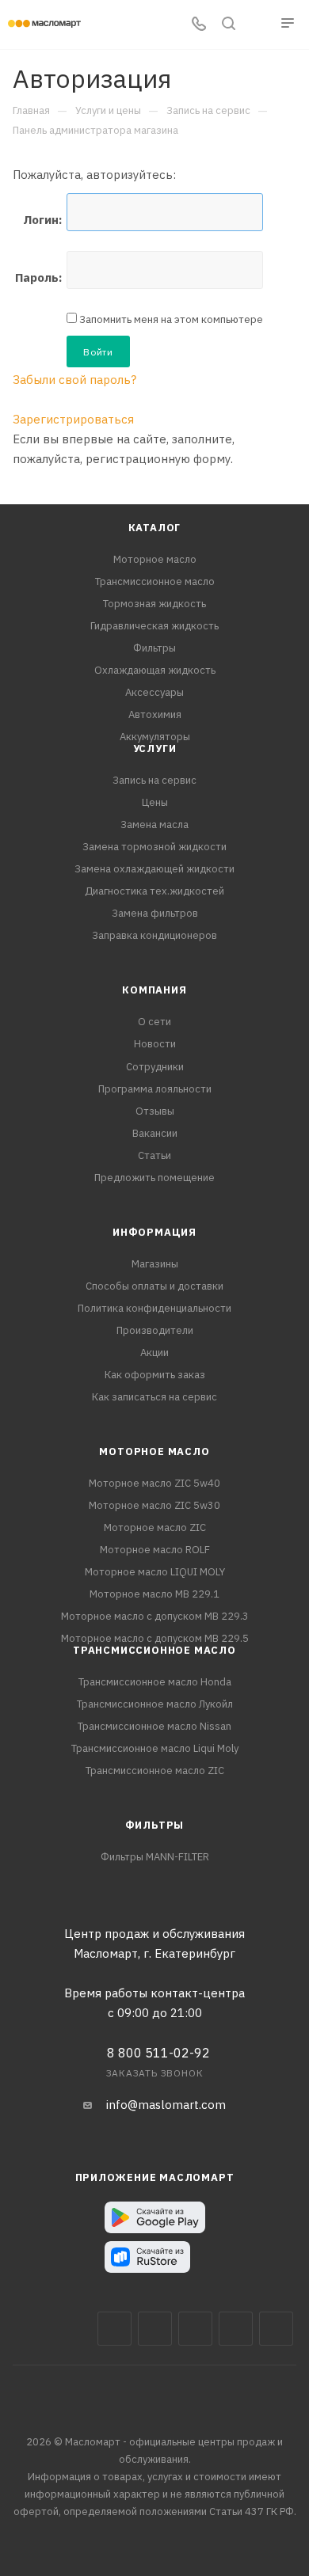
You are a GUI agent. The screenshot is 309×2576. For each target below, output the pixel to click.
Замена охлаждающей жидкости (154, 869)
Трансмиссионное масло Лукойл (155, 1704)
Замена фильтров (155, 913)
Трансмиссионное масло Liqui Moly (155, 1748)
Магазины (155, 1264)
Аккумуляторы (155, 737)
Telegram (195, 2329)
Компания (154, 990)
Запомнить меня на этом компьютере (170, 319)
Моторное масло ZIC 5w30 (154, 1505)
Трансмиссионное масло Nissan (154, 1726)
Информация (154, 1232)
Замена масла (154, 824)
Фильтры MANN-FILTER (155, 1857)
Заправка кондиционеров (154, 935)
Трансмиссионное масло (155, 581)
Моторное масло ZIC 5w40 (154, 1483)
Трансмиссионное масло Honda (155, 1682)
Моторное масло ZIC (155, 1527)
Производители (155, 1330)
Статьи (154, 1155)
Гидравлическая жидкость (154, 626)
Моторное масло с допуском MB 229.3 (155, 1616)
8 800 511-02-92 (158, 2053)
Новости (155, 1044)
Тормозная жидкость (154, 604)
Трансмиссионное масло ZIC (155, 1771)
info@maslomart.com (166, 2105)
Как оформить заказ (155, 1375)
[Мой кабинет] (258, 25)
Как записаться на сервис (154, 1397)
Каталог (155, 528)
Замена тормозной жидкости (154, 847)
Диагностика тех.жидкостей (154, 891)
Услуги (155, 748)
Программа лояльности (155, 1089)
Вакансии (155, 1133)
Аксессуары (154, 692)
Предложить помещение (154, 1178)
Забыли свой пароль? (74, 380)
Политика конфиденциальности (154, 1308)
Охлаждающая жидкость (155, 670)
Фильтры (154, 648)
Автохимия (155, 714)
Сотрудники (155, 1067)
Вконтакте (114, 2329)
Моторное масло (155, 559)
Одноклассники (276, 2329)
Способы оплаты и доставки (154, 1286)
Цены (155, 802)
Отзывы (155, 1111)
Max (155, 2329)
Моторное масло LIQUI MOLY (155, 1572)
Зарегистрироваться (73, 419)
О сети (154, 1022)
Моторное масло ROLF (155, 1550)
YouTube (236, 2329)
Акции (154, 1353)
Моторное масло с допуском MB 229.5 (155, 1638)
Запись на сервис (154, 780)
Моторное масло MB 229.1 (154, 1594)
